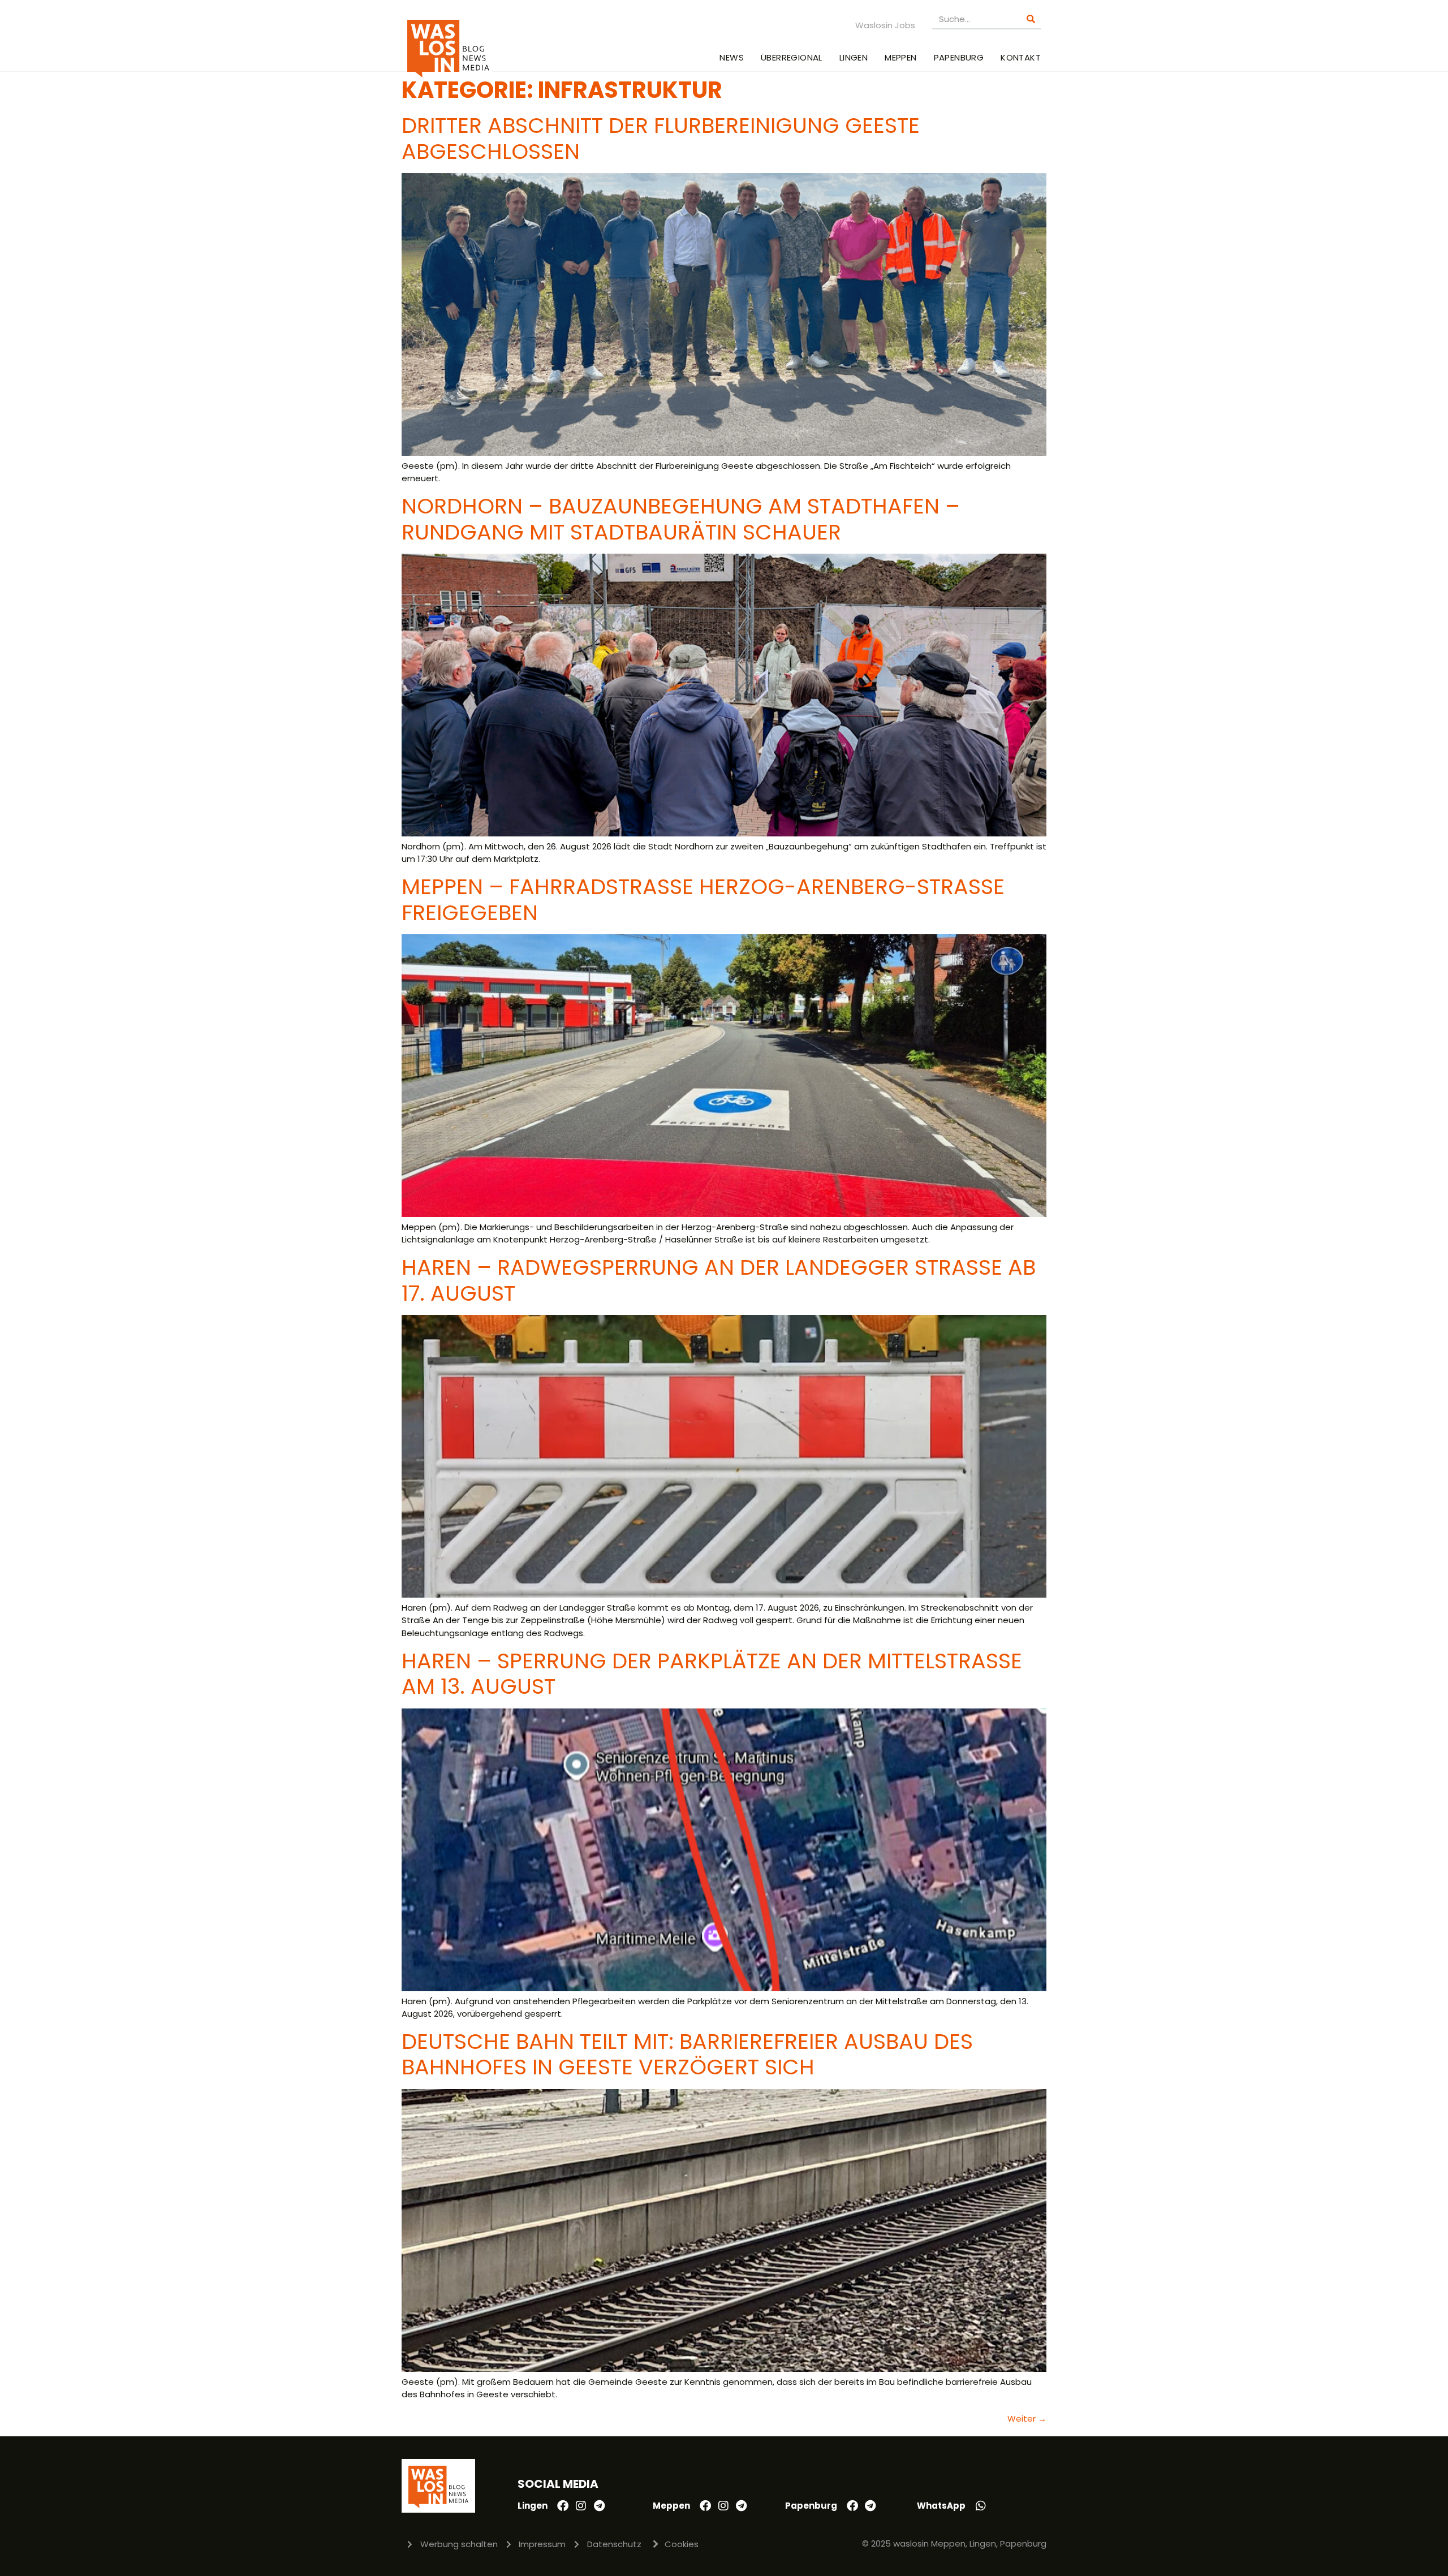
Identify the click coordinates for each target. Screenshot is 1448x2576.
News (732, 57)
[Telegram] (599, 2506)
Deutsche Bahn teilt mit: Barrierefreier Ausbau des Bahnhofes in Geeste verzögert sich (687, 2054)
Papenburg (959, 57)
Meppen (900, 57)
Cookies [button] (682, 2544)
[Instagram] (581, 2506)
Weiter (1027, 2418)
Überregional (792, 57)
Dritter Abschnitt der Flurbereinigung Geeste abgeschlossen (661, 138)
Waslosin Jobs (885, 25)
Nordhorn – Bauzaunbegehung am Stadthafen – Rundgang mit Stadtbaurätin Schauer (681, 519)
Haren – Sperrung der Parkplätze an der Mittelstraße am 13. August (712, 1674)
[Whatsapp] (981, 2506)
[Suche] (1031, 19)
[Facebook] (563, 2506)
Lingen (854, 57)
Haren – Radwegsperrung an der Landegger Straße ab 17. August (719, 1280)
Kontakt (1021, 57)
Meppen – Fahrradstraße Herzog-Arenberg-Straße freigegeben (703, 899)
